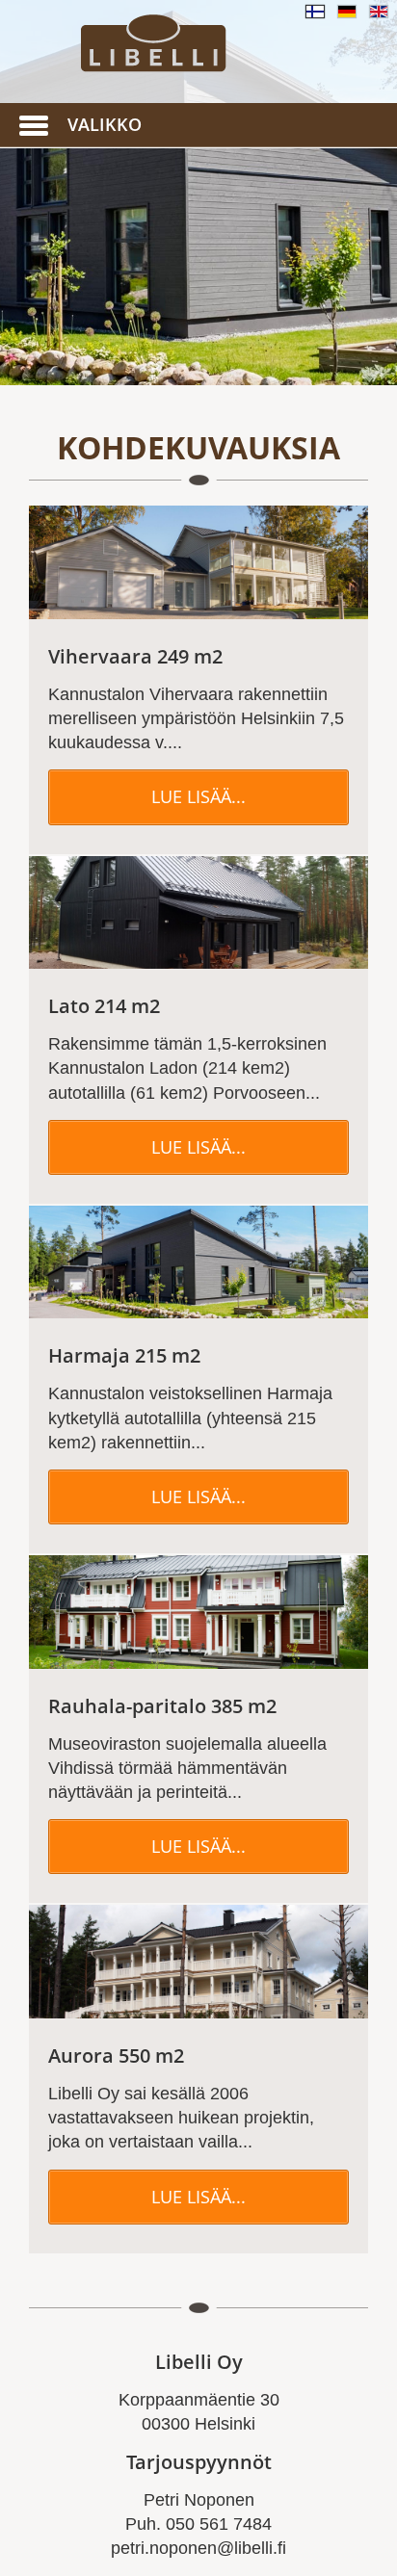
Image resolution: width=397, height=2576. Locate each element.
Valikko (105, 124)
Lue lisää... (198, 796)
